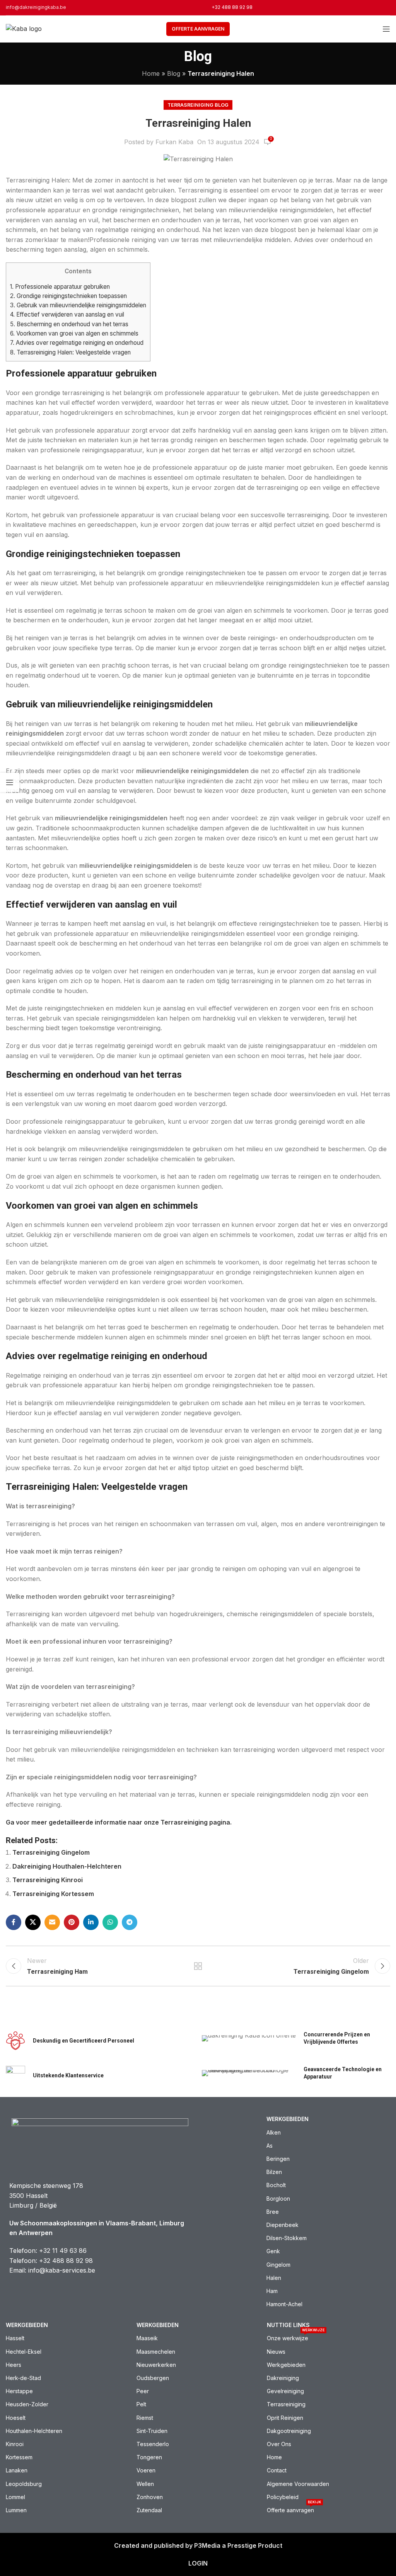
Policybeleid (283, 2497)
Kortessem (19, 2457)
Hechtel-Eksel (24, 2352)
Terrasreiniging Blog (198, 105)
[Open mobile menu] (386, 29)
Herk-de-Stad (23, 2378)
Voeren (146, 2470)
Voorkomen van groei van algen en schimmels (74, 333)
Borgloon (278, 2199)
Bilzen (274, 2172)
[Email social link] (52, 1922)
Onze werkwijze (296, 2337)
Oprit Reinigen (285, 2418)
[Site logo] (24, 28)
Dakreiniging (283, 2378)
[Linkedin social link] (91, 1922)
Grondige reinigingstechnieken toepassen (68, 296)
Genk (273, 2251)
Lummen (16, 2510)
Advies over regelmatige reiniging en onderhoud (77, 343)
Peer (143, 2391)
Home (151, 73)
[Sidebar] (10, 782)
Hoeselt (16, 2418)
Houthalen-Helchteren (34, 2431)
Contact (277, 2470)
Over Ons (279, 2444)
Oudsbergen (153, 2378)
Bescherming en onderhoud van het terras (69, 324)
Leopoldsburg (24, 2484)
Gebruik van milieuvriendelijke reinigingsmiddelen (78, 305)
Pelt (141, 2404)
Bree (273, 2212)
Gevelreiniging (285, 2391)
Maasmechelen (156, 2352)
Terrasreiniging (286, 2404)
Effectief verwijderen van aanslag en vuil (67, 314)
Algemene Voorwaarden (298, 2484)
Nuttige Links (288, 2325)
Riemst (145, 2418)
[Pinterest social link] (72, 1922)
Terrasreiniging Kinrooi (48, 1880)
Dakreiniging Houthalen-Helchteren (67, 1866)
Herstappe (19, 2391)
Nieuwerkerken (156, 2365)
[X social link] (33, 1922)
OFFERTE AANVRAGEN (198, 29)
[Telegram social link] (130, 1922)
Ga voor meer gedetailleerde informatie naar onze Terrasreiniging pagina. (119, 1822)
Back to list (198, 1966)
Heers (14, 2365)
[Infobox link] (100, 2041)
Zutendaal (149, 2510)
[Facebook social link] (14, 1922)
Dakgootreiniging (289, 2431)
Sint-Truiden (152, 2431)
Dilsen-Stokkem (287, 2238)
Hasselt (15, 2338)
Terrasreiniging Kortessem (53, 1894)
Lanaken (17, 2470)
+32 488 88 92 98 (232, 7)
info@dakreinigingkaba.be (36, 7)
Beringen (278, 2159)
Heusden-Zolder (27, 2404)
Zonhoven (150, 2497)
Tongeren (149, 2457)
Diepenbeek (282, 2225)
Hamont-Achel (284, 2304)
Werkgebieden (288, 2119)
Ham (272, 2291)
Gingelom (278, 2265)
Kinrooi (15, 2444)
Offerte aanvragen (294, 2509)
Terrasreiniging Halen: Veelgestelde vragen (70, 352)
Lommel (15, 2497)
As (270, 2146)
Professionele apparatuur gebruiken (60, 287)
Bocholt (276, 2185)
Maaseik (147, 2338)
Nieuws (276, 2352)
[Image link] (100, 2142)
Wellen (145, 2484)
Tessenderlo (153, 2444)
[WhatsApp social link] (110, 1922)
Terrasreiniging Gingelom (51, 1852)
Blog (174, 73)
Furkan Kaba (174, 142)
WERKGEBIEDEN (158, 2325)
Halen (274, 2278)
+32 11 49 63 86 (63, 2251)
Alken (274, 2132)
